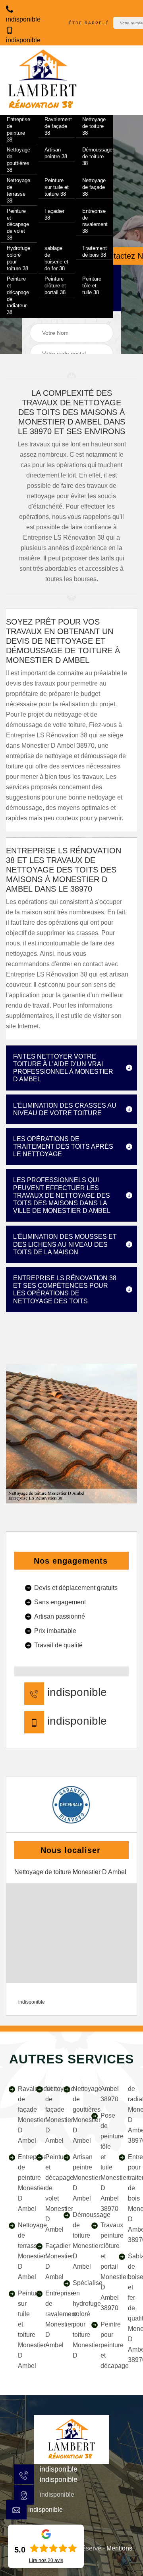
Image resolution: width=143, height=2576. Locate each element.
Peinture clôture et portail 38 (55, 286)
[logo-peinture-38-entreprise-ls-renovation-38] (71, 2439)
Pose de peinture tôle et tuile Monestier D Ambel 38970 (104, 2162)
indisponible (59, 2469)
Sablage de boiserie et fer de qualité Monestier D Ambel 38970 (131, 2308)
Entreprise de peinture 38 (18, 130)
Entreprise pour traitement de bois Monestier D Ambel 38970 (131, 2198)
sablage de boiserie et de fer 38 (56, 258)
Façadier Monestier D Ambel (49, 2261)
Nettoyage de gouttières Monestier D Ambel (76, 2115)
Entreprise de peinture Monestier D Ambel (21, 2183)
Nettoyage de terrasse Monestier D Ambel (21, 2251)
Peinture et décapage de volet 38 (18, 225)
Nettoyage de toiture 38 (94, 126)
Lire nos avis (46, 2560)
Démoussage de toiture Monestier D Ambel (76, 2241)
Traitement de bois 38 (95, 252)
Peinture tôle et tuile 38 (92, 286)
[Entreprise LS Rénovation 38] (43, 80)
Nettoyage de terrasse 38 (18, 191)
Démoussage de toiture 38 (97, 156)
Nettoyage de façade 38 (94, 187)
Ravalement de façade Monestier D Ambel (21, 2115)
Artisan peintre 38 (56, 153)
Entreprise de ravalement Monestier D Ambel (49, 2319)
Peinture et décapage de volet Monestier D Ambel (49, 2193)
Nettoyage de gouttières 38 (18, 160)
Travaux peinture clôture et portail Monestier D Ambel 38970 (104, 2267)
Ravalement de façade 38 (58, 126)
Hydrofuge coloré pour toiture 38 (18, 258)
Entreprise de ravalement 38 (95, 221)
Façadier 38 (54, 214)
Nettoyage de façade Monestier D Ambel (49, 2115)
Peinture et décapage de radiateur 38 (18, 296)
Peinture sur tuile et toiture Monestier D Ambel (21, 2329)
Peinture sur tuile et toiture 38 (57, 187)
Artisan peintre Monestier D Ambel (76, 2178)
